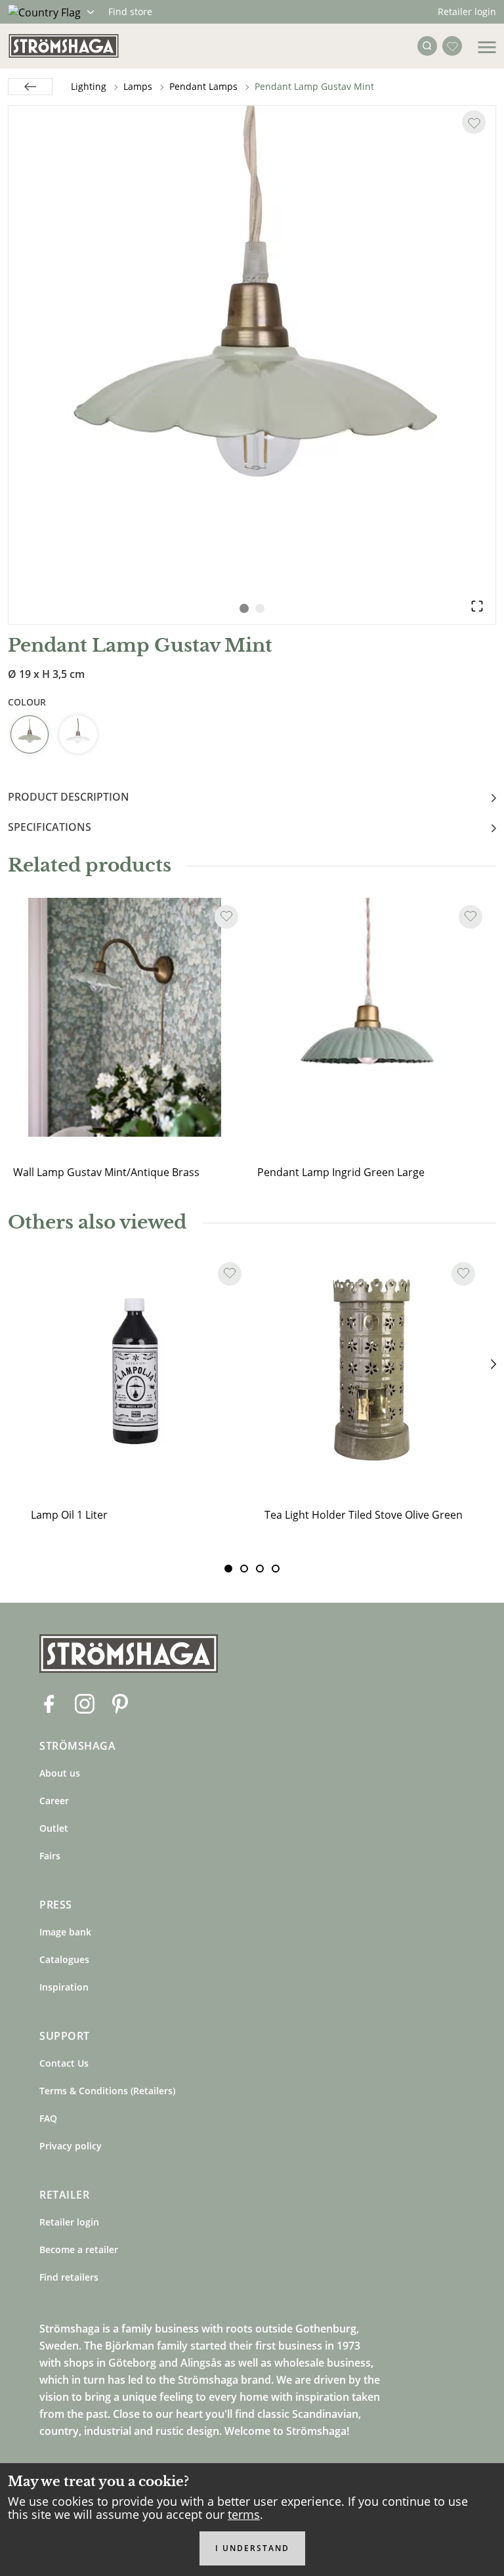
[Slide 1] (244, 1569)
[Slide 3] (276, 1569)
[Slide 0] (228, 1569)
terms (244, 2514)
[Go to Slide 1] (244, 608)
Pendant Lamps (203, 86)
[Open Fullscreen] (477, 606)
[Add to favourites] (474, 122)
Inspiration (64, 1987)
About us (60, 1773)
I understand (252, 2548)
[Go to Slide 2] (260, 608)
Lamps (138, 86)
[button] (252, 349)
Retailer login (467, 11)
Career (54, 1801)
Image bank (65, 1932)
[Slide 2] (260, 1569)
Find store (130, 11)
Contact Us (64, 2063)
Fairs (50, 1856)
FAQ (48, 2118)
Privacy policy (71, 2146)
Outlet (54, 1828)
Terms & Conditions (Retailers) (107, 2091)
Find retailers (69, 2277)
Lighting (89, 86)
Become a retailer (79, 2249)
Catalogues (64, 1959)
